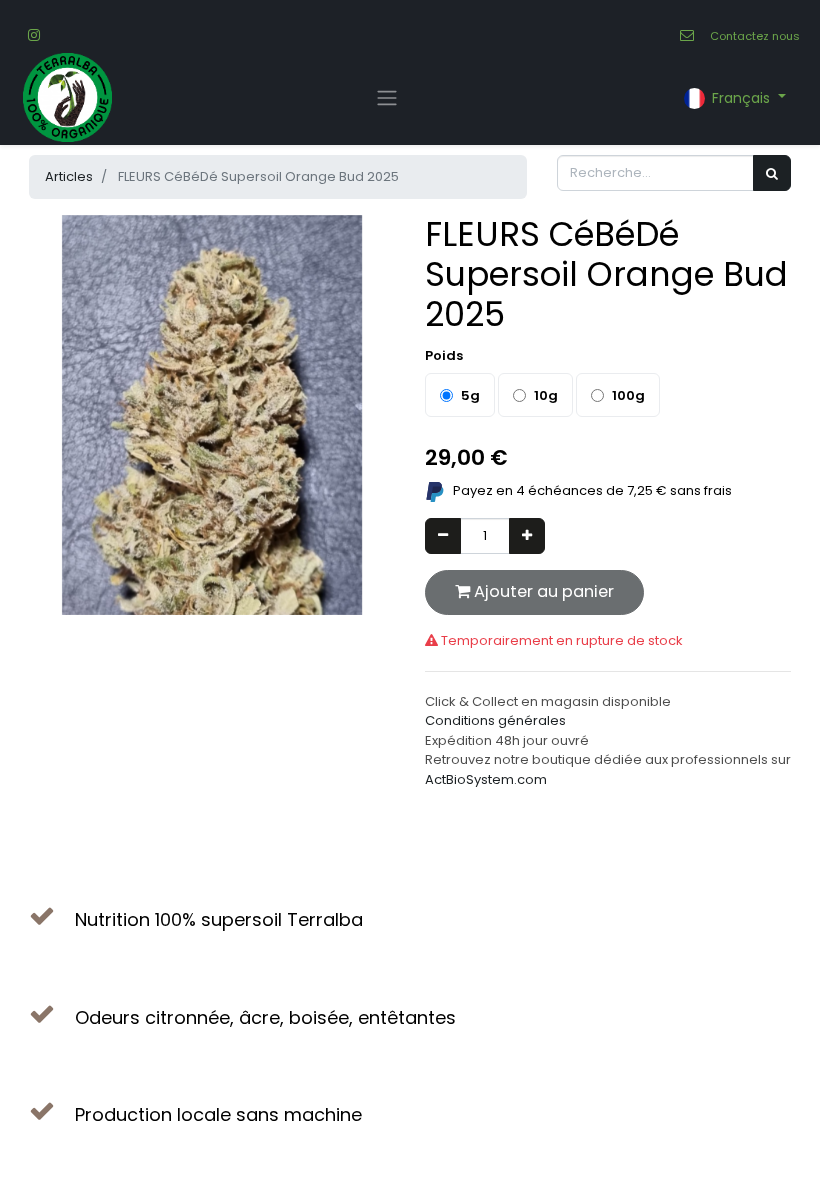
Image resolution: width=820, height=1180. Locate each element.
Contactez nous (755, 36)
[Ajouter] (527, 536)
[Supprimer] (443, 536)
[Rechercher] (772, 173)
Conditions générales (495, 720)
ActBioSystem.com (486, 779)
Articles (69, 176)
